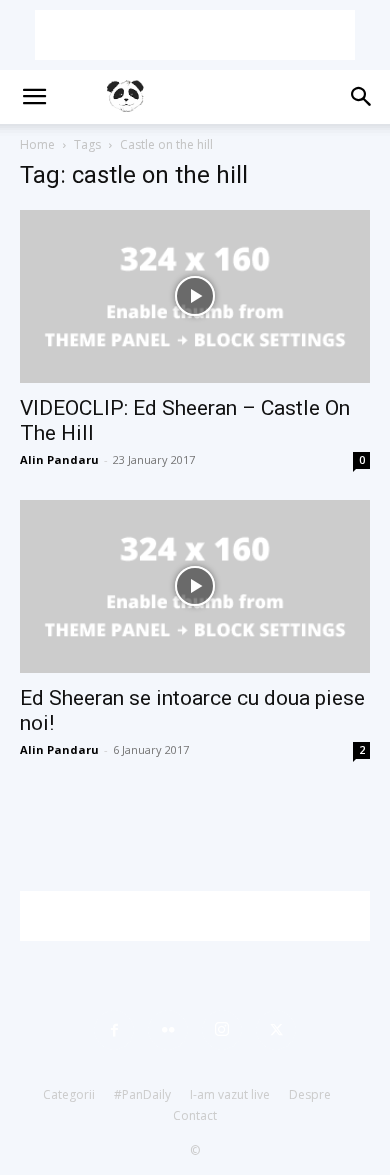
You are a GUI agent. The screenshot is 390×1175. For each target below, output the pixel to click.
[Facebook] (114, 1030)
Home (37, 144)
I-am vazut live (230, 1094)
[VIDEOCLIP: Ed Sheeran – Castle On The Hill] (195, 296)
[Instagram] (222, 1030)
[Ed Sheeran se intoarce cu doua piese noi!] (195, 586)
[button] (34, 97)
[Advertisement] (195, 35)
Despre (310, 1094)
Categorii (69, 1094)
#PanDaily (142, 1094)
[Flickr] (168, 1030)
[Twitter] (276, 1030)
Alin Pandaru (59, 459)
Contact (195, 1115)
